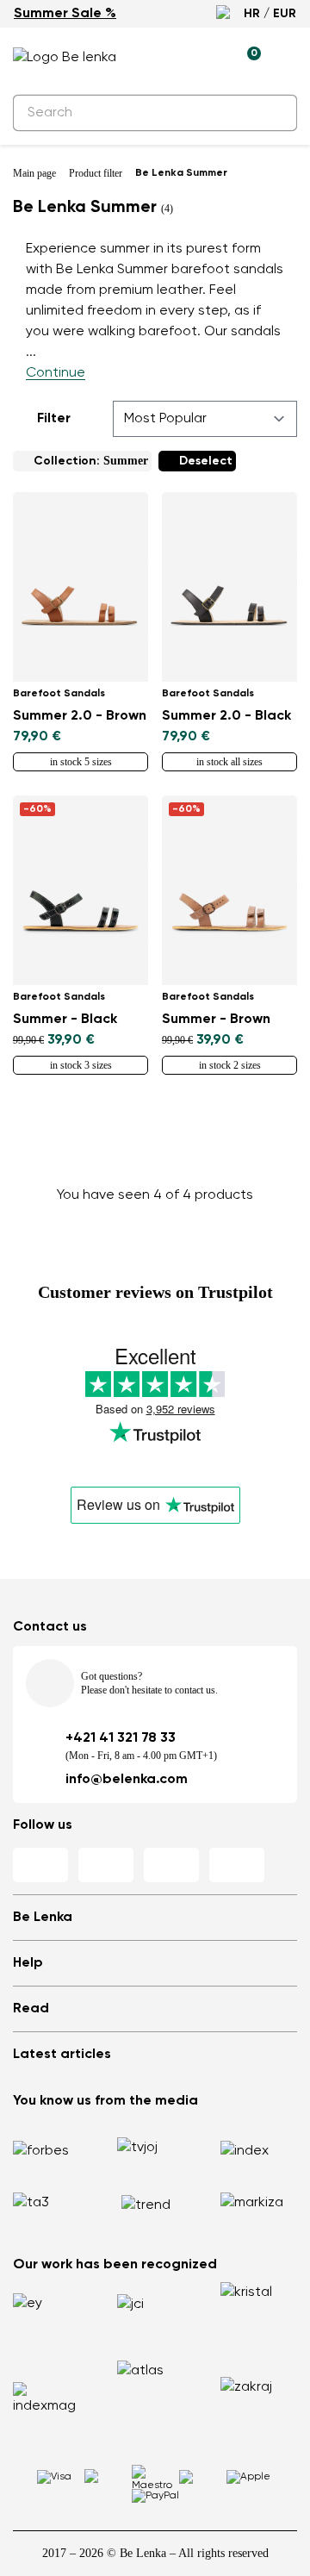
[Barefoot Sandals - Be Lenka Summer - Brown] (229, 890)
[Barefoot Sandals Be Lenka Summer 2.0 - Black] (229, 587)
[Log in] (208, 58)
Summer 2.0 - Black (226, 716)
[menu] (287, 60)
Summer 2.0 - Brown (80, 716)
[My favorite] (168, 58)
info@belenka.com (127, 1780)
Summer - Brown (216, 1020)
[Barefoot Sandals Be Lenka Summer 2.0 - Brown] (81, 587)
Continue (56, 373)
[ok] (274, 113)
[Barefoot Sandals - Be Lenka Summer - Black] (81, 890)
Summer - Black (65, 1020)
